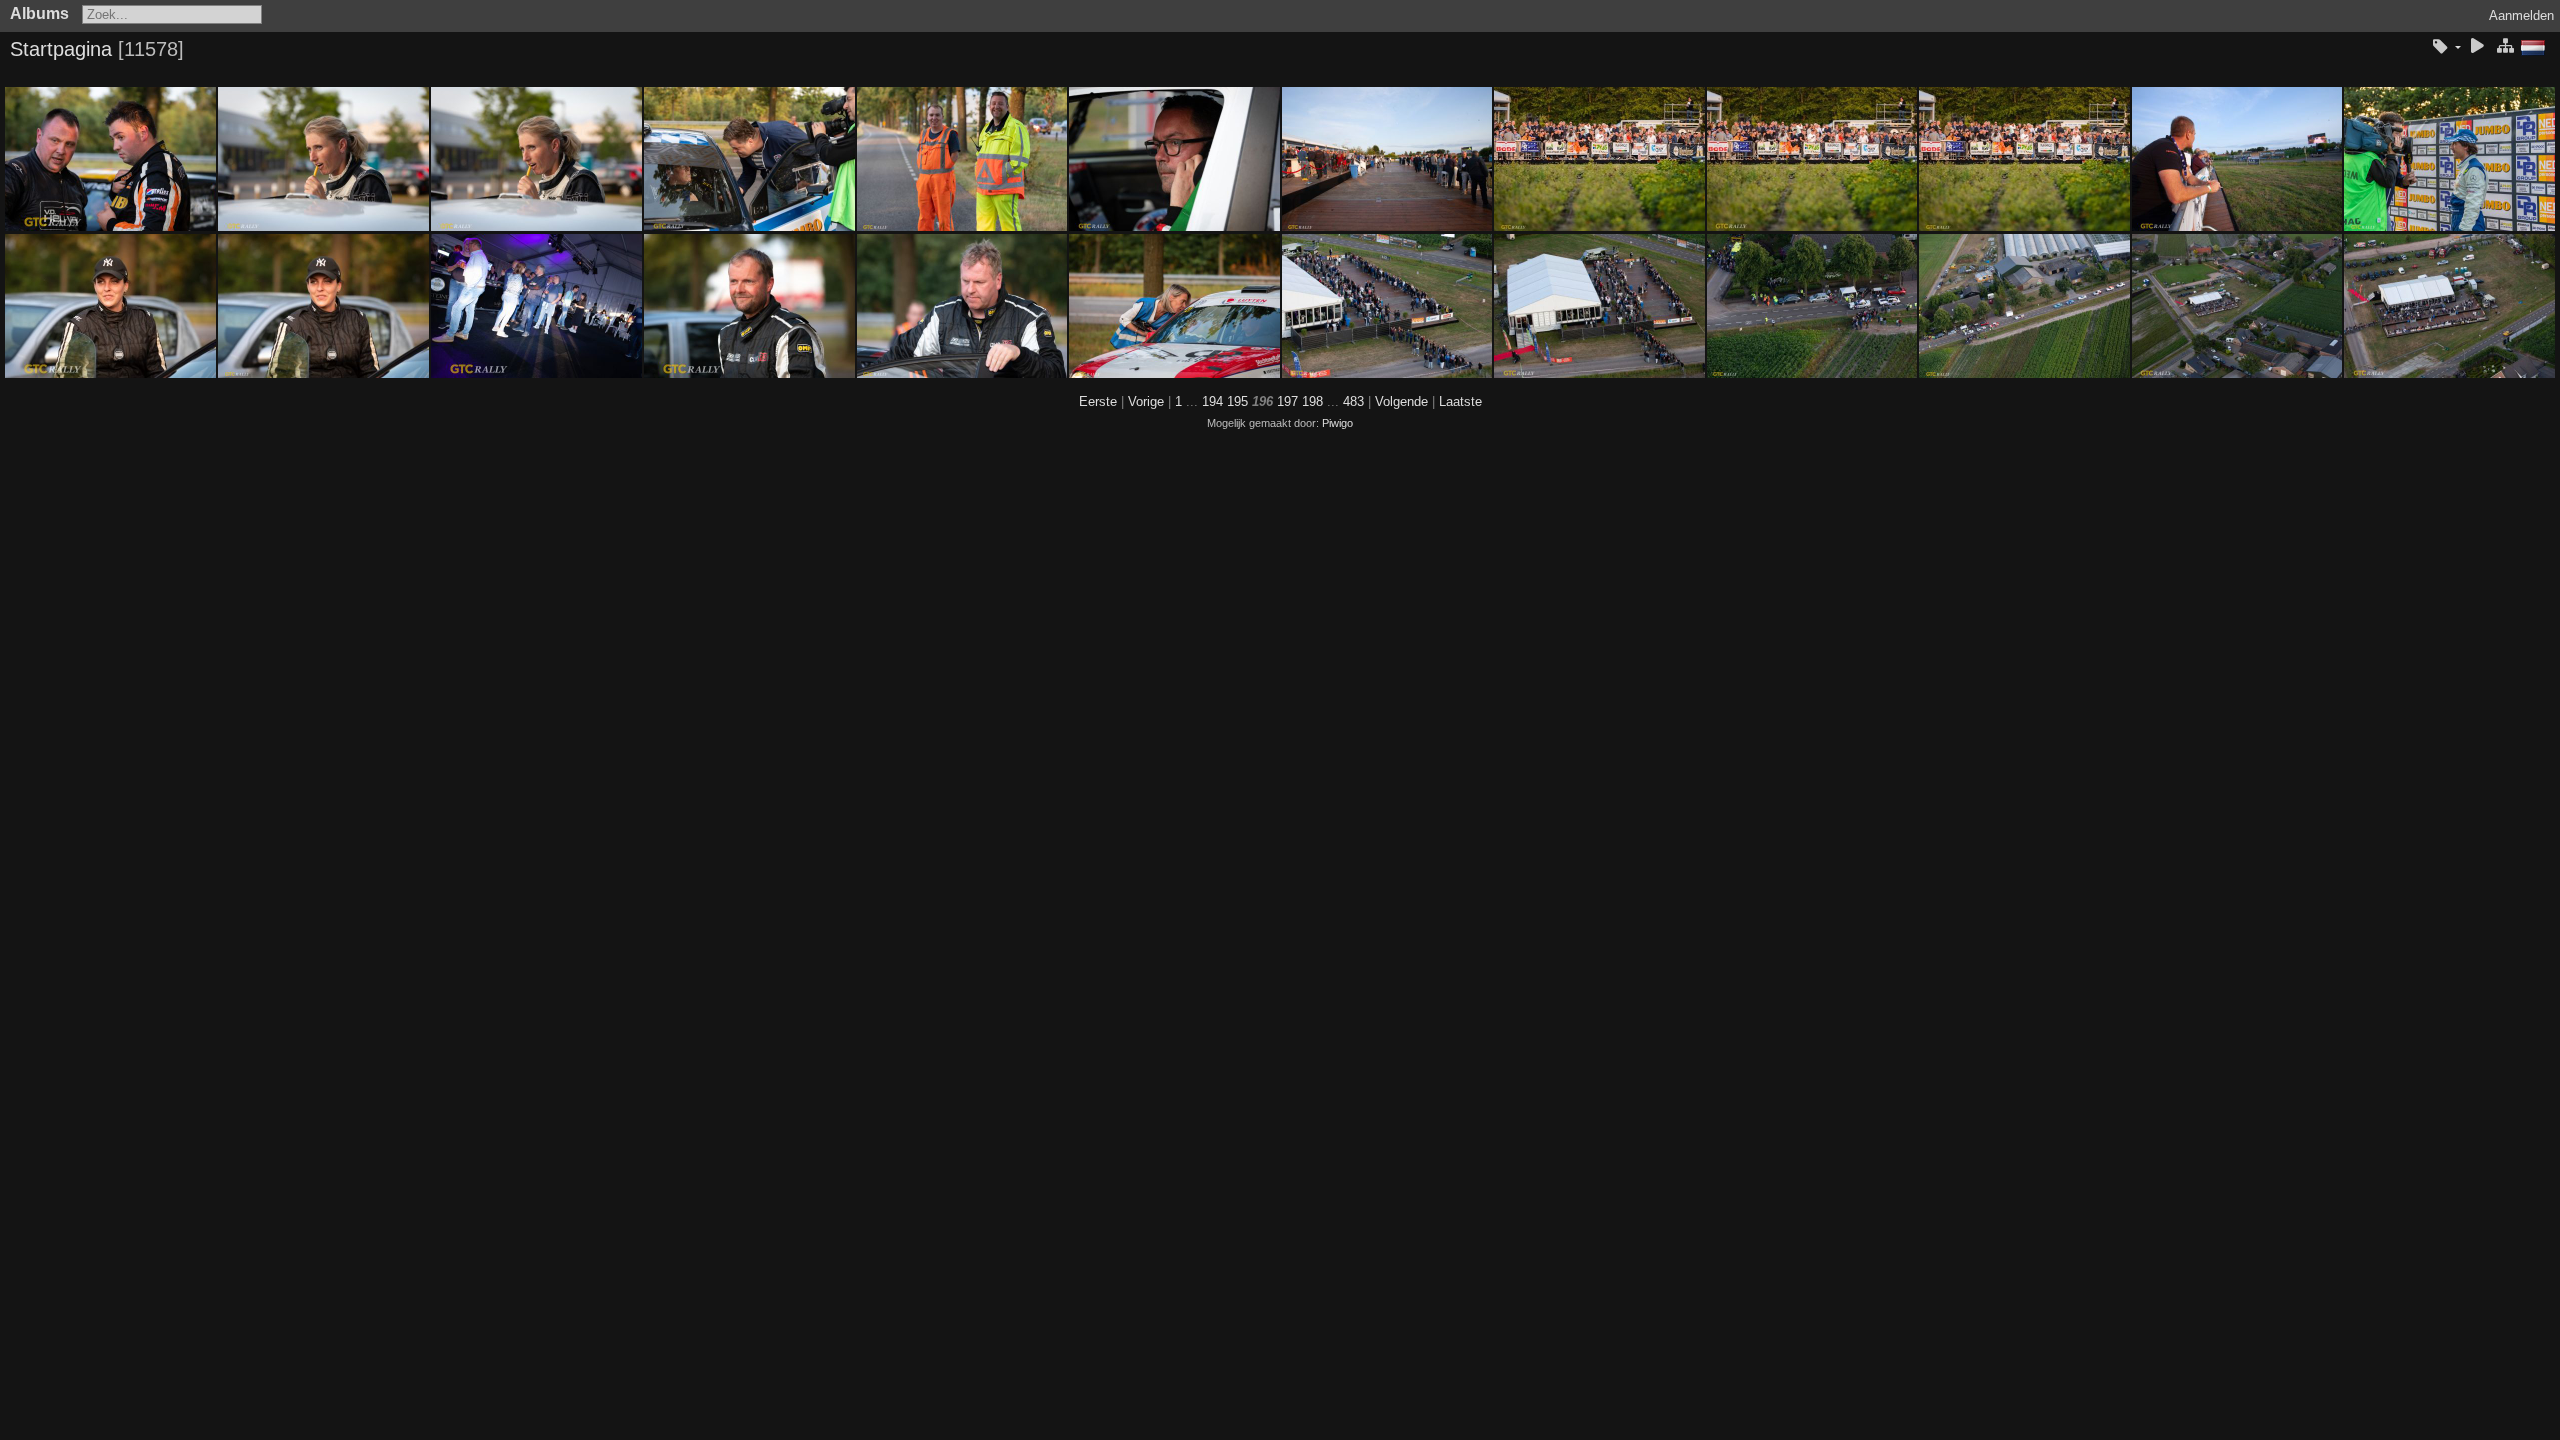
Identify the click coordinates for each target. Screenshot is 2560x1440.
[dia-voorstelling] (2477, 47)
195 (1237, 401)
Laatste (1460, 401)
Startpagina (61, 49)
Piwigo (1337, 423)
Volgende (1401, 401)
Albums (39, 13)
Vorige (1146, 401)
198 (1312, 401)
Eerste (1098, 401)
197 (1287, 401)
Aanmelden (2521, 15)
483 (1353, 401)
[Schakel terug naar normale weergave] (2505, 47)
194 (1212, 401)
